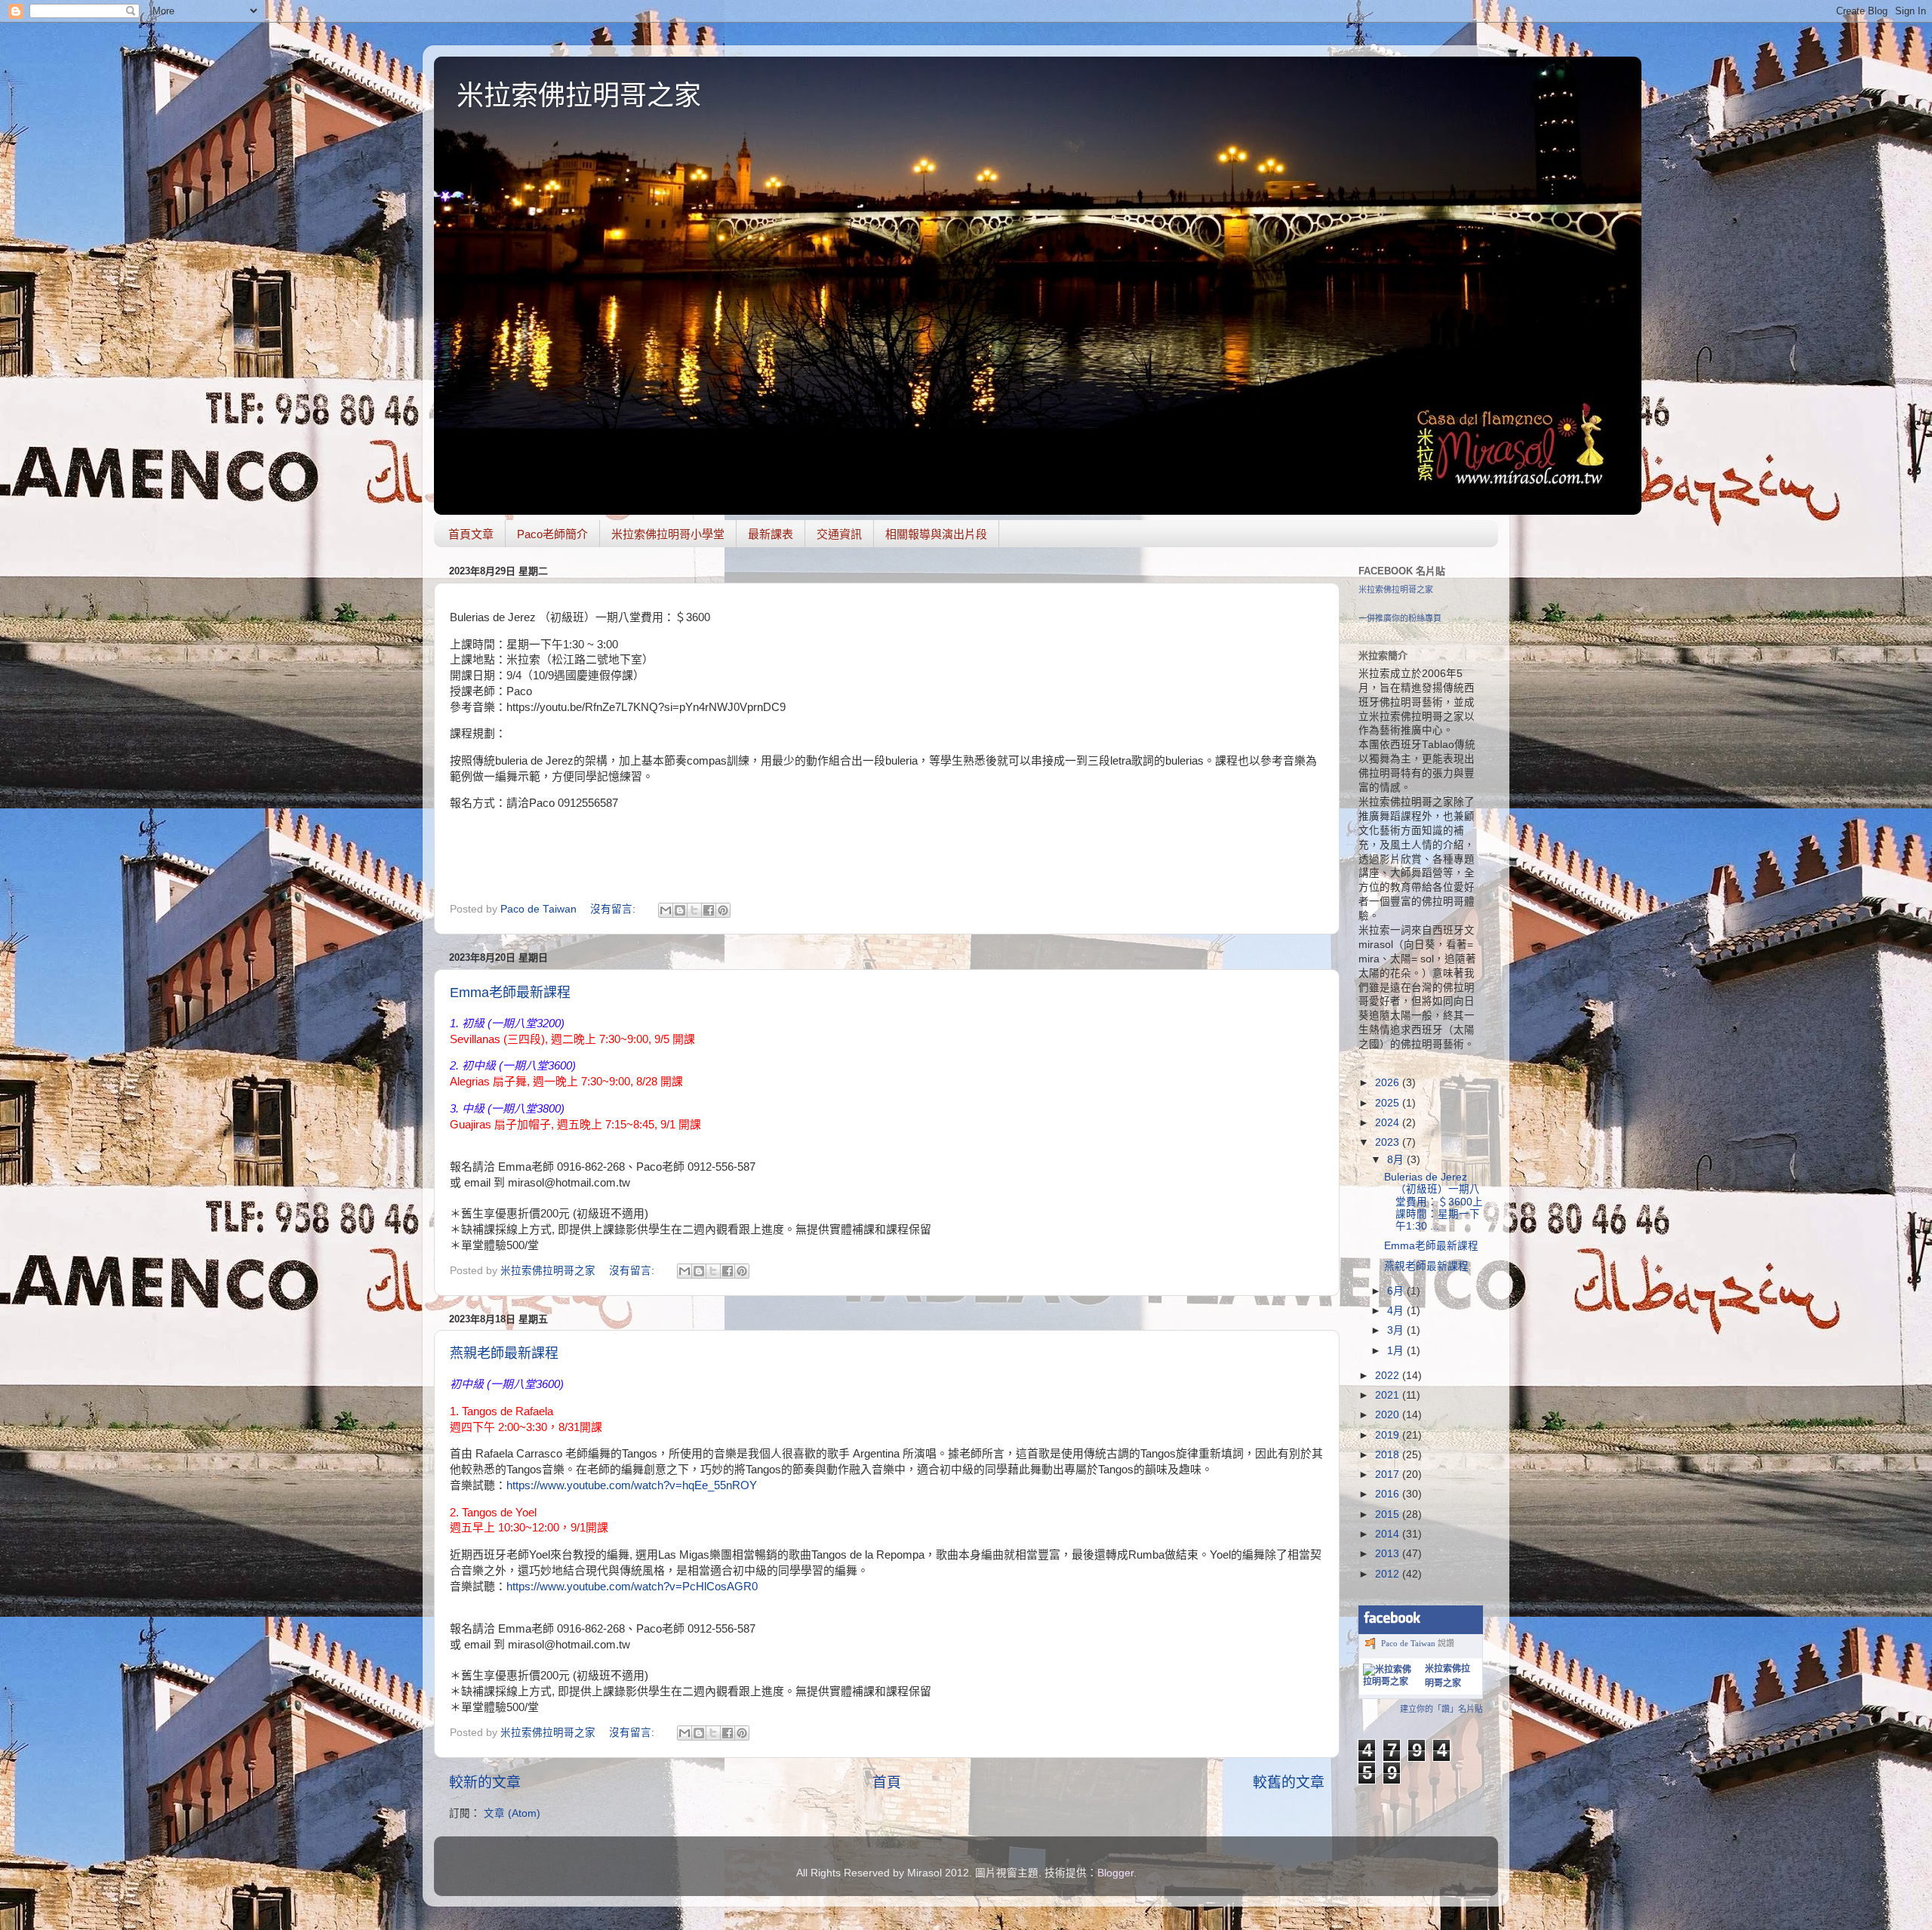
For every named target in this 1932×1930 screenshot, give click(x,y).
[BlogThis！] (680, 910)
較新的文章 (485, 1782)
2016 (1389, 1494)
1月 (1397, 1351)
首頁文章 (471, 534)
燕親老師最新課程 (504, 1353)
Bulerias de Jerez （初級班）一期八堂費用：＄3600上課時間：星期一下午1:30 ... (1434, 1202)
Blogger (1115, 1873)
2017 (1389, 1474)
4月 (1397, 1311)
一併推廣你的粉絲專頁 (1400, 618)
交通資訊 (839, 534)
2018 (1389, 1455)
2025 (1389, 1103)
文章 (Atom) (512, 1813)
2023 (1389, 1142)
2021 (1389, 1395)
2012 (1389, 1574)
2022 (1389, 1376)
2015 (1389, 1514)
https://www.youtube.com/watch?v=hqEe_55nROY (632, 1485)
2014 (1389, 1534)
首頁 (887, 1782)
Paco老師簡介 (552, 534)
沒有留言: (614, 909)
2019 (1389, 1435)
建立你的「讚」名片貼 (1441, 1709)
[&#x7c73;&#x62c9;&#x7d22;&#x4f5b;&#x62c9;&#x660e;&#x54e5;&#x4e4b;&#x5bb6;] (1391, 1682)
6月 (1397, 1291)
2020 (1389, 1415)
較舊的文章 (1289, 1782)
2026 (1389, 1083)
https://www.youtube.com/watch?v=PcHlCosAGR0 (632, 1587)
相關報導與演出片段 (936, 534)
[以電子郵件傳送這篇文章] (666, 910)
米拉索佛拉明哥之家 (579, 95)
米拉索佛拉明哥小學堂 (668, 534)
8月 (1397, 1160)
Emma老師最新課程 (510, 993)
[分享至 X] (694, 910)
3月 (1397, 1330)
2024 (1389, 1123)
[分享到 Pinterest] (723, 910)
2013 (1389, 1554)
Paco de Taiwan (1408, 1643)
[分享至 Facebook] (709, 910)
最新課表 (771, 534)
